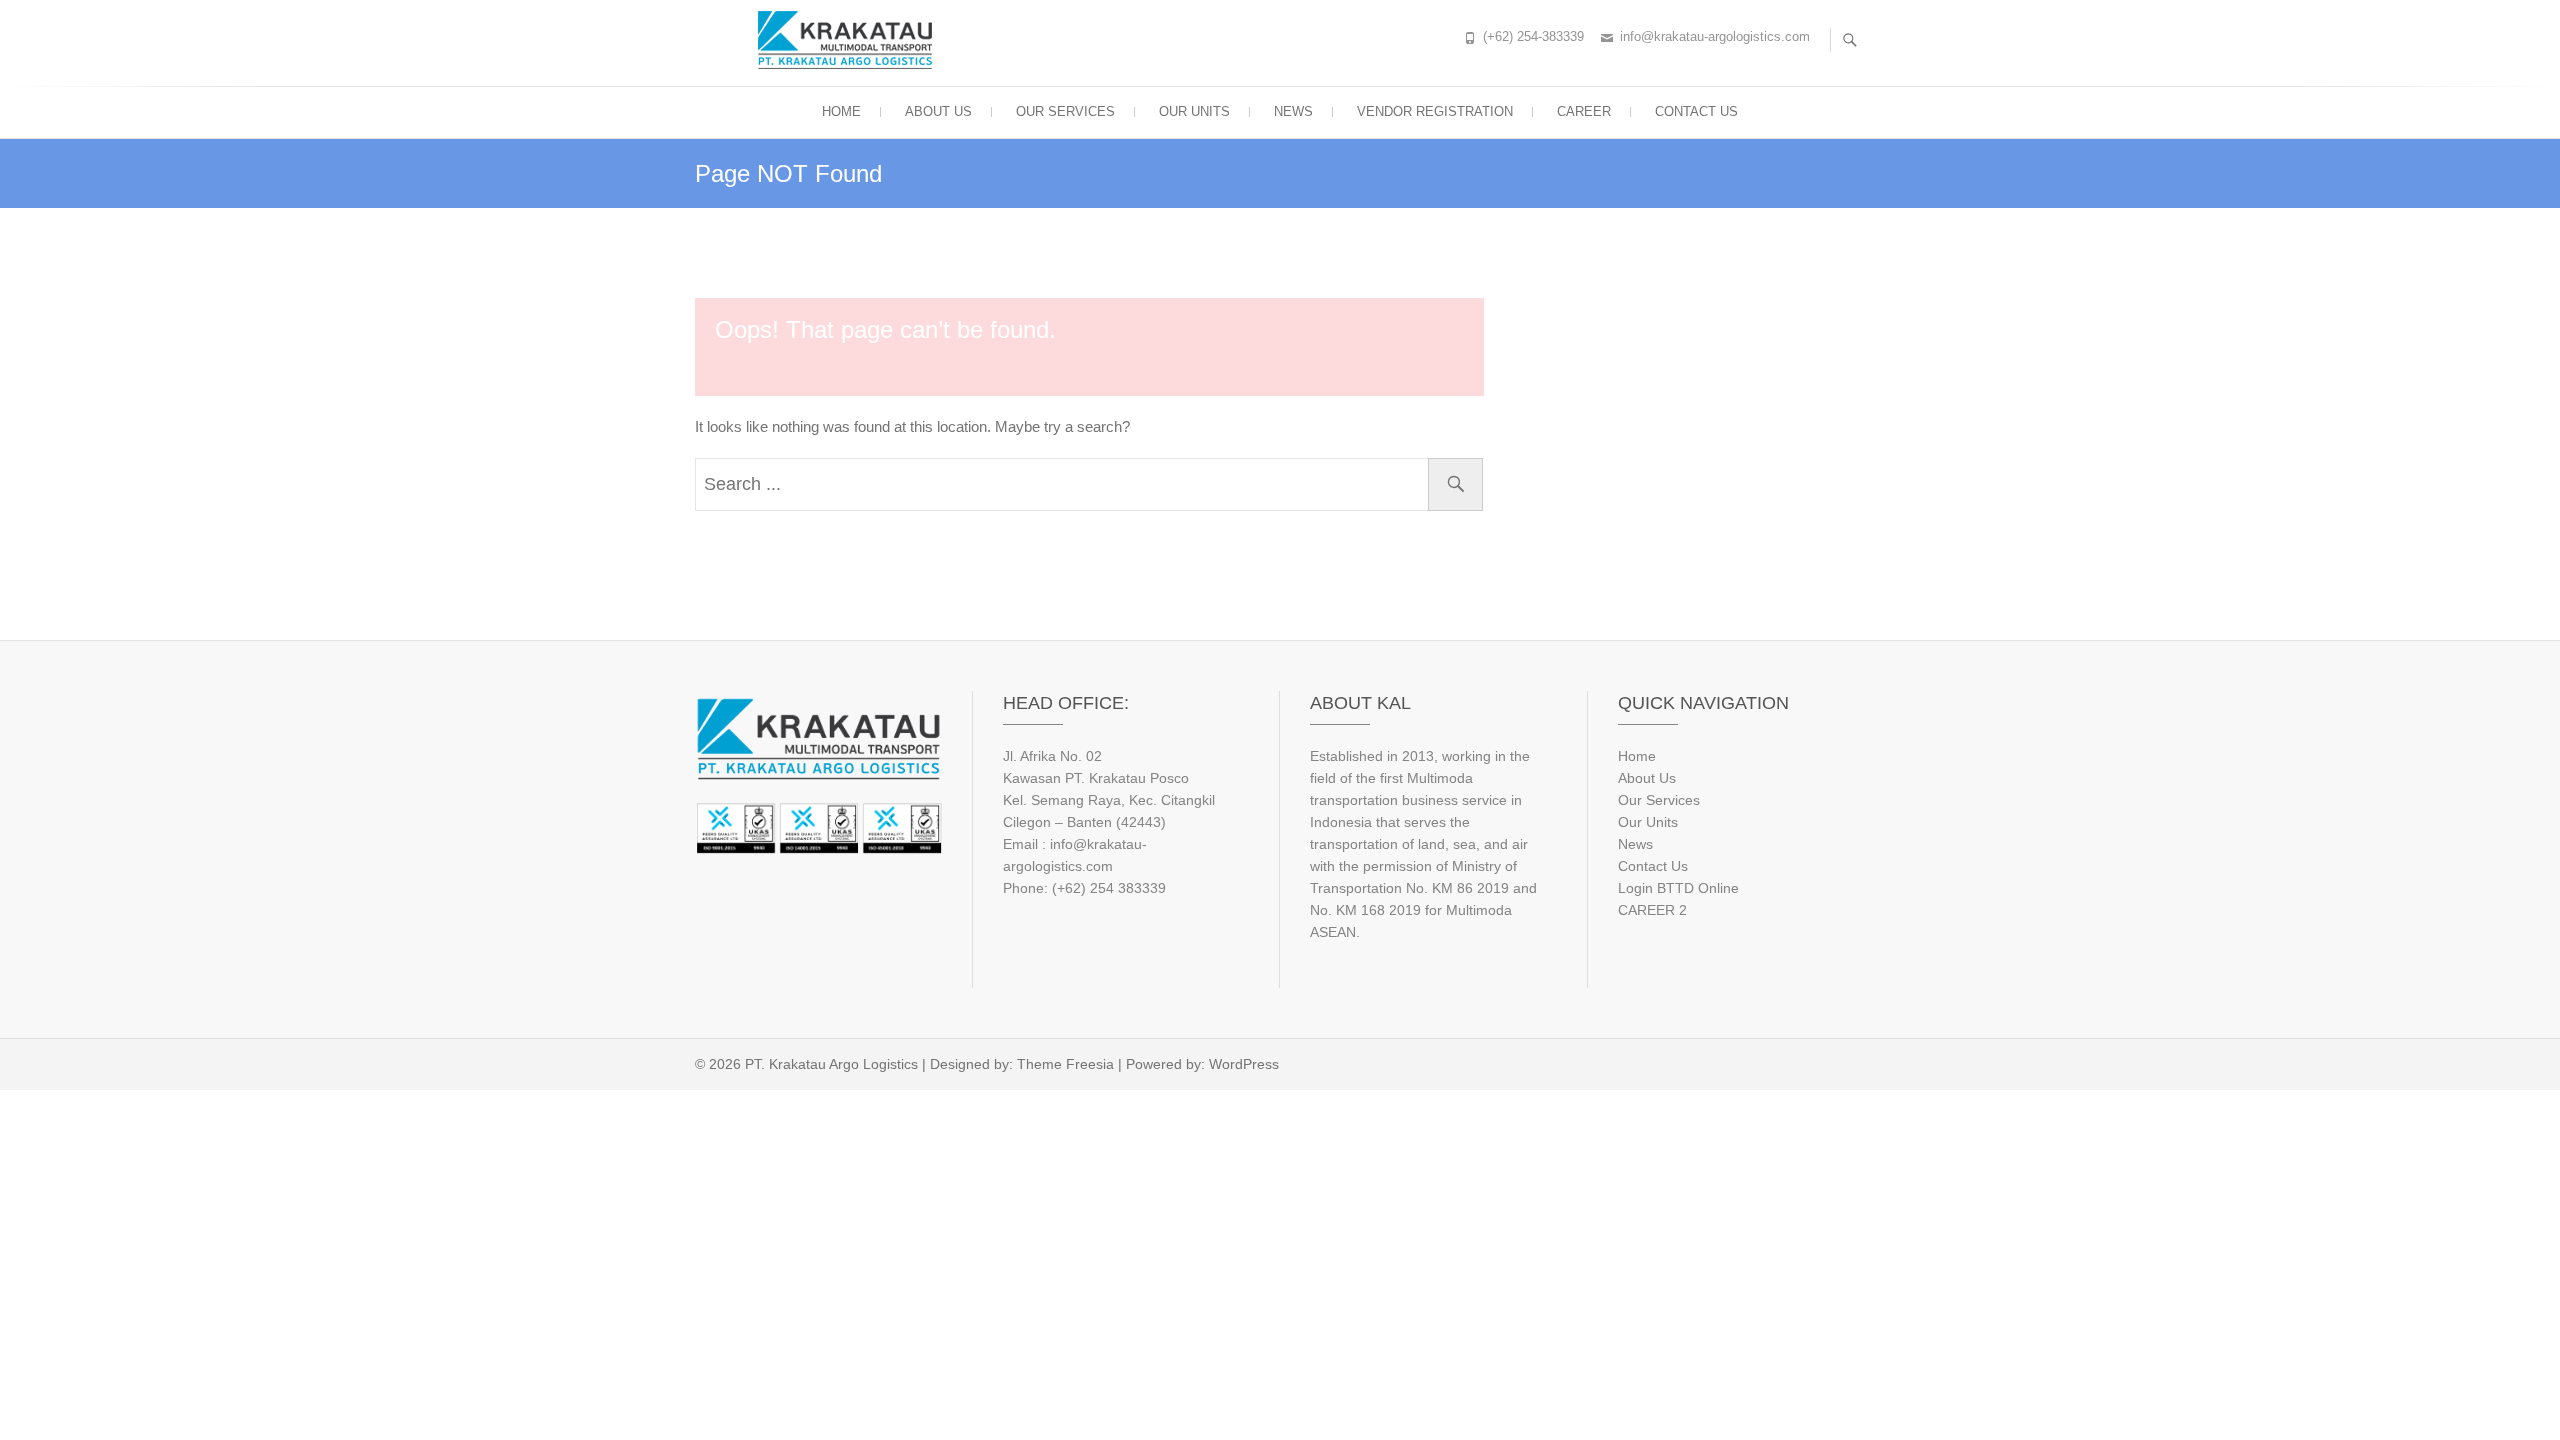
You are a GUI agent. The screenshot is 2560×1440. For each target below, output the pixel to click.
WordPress (1244, 1064)
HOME (841, 111)
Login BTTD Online (1678, 888)
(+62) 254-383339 (1533, 36)
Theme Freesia (1065, 1064)
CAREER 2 (1652, 910)
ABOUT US (938, 111)
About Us (1647, 778)
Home (1637, 756)
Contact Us (1653, 866)
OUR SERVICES (1065, 111)
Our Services (1659, 800)
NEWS (1293, 111)
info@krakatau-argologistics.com (1715, 36)
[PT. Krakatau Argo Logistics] (850, 40)
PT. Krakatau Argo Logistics (831, 1064)
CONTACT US (1696, 111)
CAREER (1584, 111)
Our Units (1648, 822)
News (1635, 844)
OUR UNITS (1194, 111)
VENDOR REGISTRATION (1435, 111)
